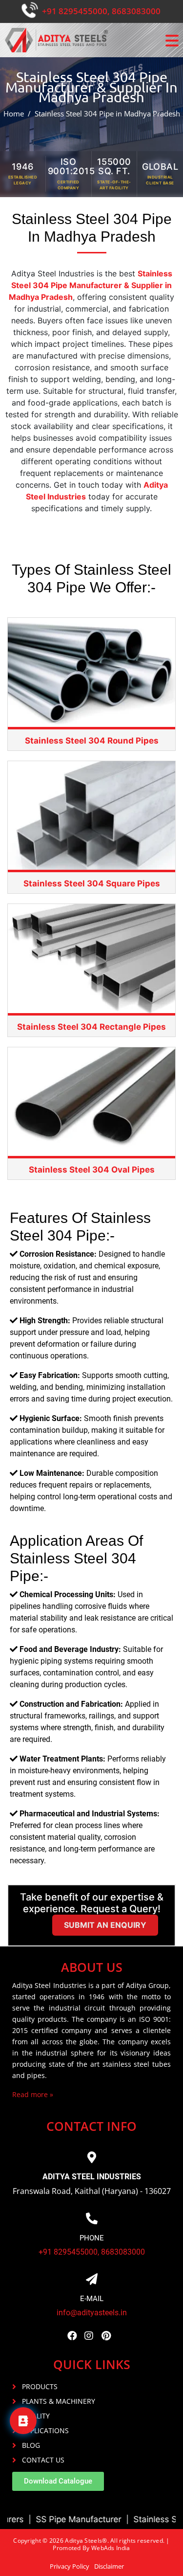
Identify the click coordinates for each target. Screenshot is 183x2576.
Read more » (33, 2094)
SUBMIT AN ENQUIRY (105, 1925)
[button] (58, 2481)
